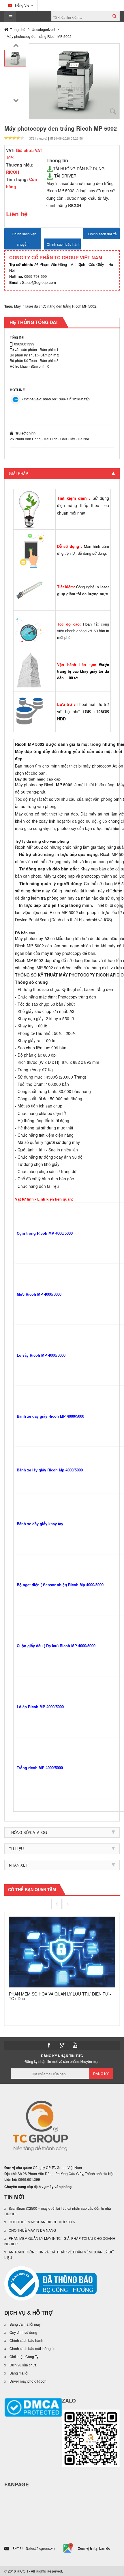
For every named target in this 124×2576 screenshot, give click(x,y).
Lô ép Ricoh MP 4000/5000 (40, 1707)
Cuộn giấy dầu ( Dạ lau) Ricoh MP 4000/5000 (56, 1646)
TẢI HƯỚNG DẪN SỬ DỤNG (79, 169)
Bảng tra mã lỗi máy (25, 2324)
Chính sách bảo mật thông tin (32, 2348)
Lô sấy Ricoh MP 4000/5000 (41, 1355)
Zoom (113, 112)
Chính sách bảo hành (26, 2340)
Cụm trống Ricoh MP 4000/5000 (45, 1233)
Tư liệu (16, 1849)
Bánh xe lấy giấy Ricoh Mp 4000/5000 (50, 1470)
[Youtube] (75, 2045)
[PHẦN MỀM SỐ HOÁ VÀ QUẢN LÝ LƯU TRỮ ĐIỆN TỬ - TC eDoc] (62, 1951)
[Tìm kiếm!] (115, 16)
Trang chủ (18, 29)
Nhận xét (18, 1865)
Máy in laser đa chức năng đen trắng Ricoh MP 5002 (55, 306)
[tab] (62, 474)
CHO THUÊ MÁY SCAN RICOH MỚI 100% (42, 2222)
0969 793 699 (28, 276)
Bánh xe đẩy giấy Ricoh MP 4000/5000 (50, 1416)
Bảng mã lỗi (19, 2373)
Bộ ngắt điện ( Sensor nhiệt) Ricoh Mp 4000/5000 (60, 1585)
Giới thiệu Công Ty (24, 2356)
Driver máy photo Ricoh (28, 2381)
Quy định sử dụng (23, 2332)
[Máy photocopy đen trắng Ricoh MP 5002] (15, 58)
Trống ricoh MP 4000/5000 (40, 1768)
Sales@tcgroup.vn (40, 2548)
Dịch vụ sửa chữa (23, 2365)
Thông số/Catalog (28, 1832)
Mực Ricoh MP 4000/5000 (39, 1294)
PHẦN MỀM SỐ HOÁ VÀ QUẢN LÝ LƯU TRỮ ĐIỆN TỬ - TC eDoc (60, 1996)
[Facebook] (49, 2045)
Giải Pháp (19, 473)
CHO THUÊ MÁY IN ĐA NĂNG (32, 2230)
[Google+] (62, 2045)
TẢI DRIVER (65, 176)
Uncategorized (43, 29)
